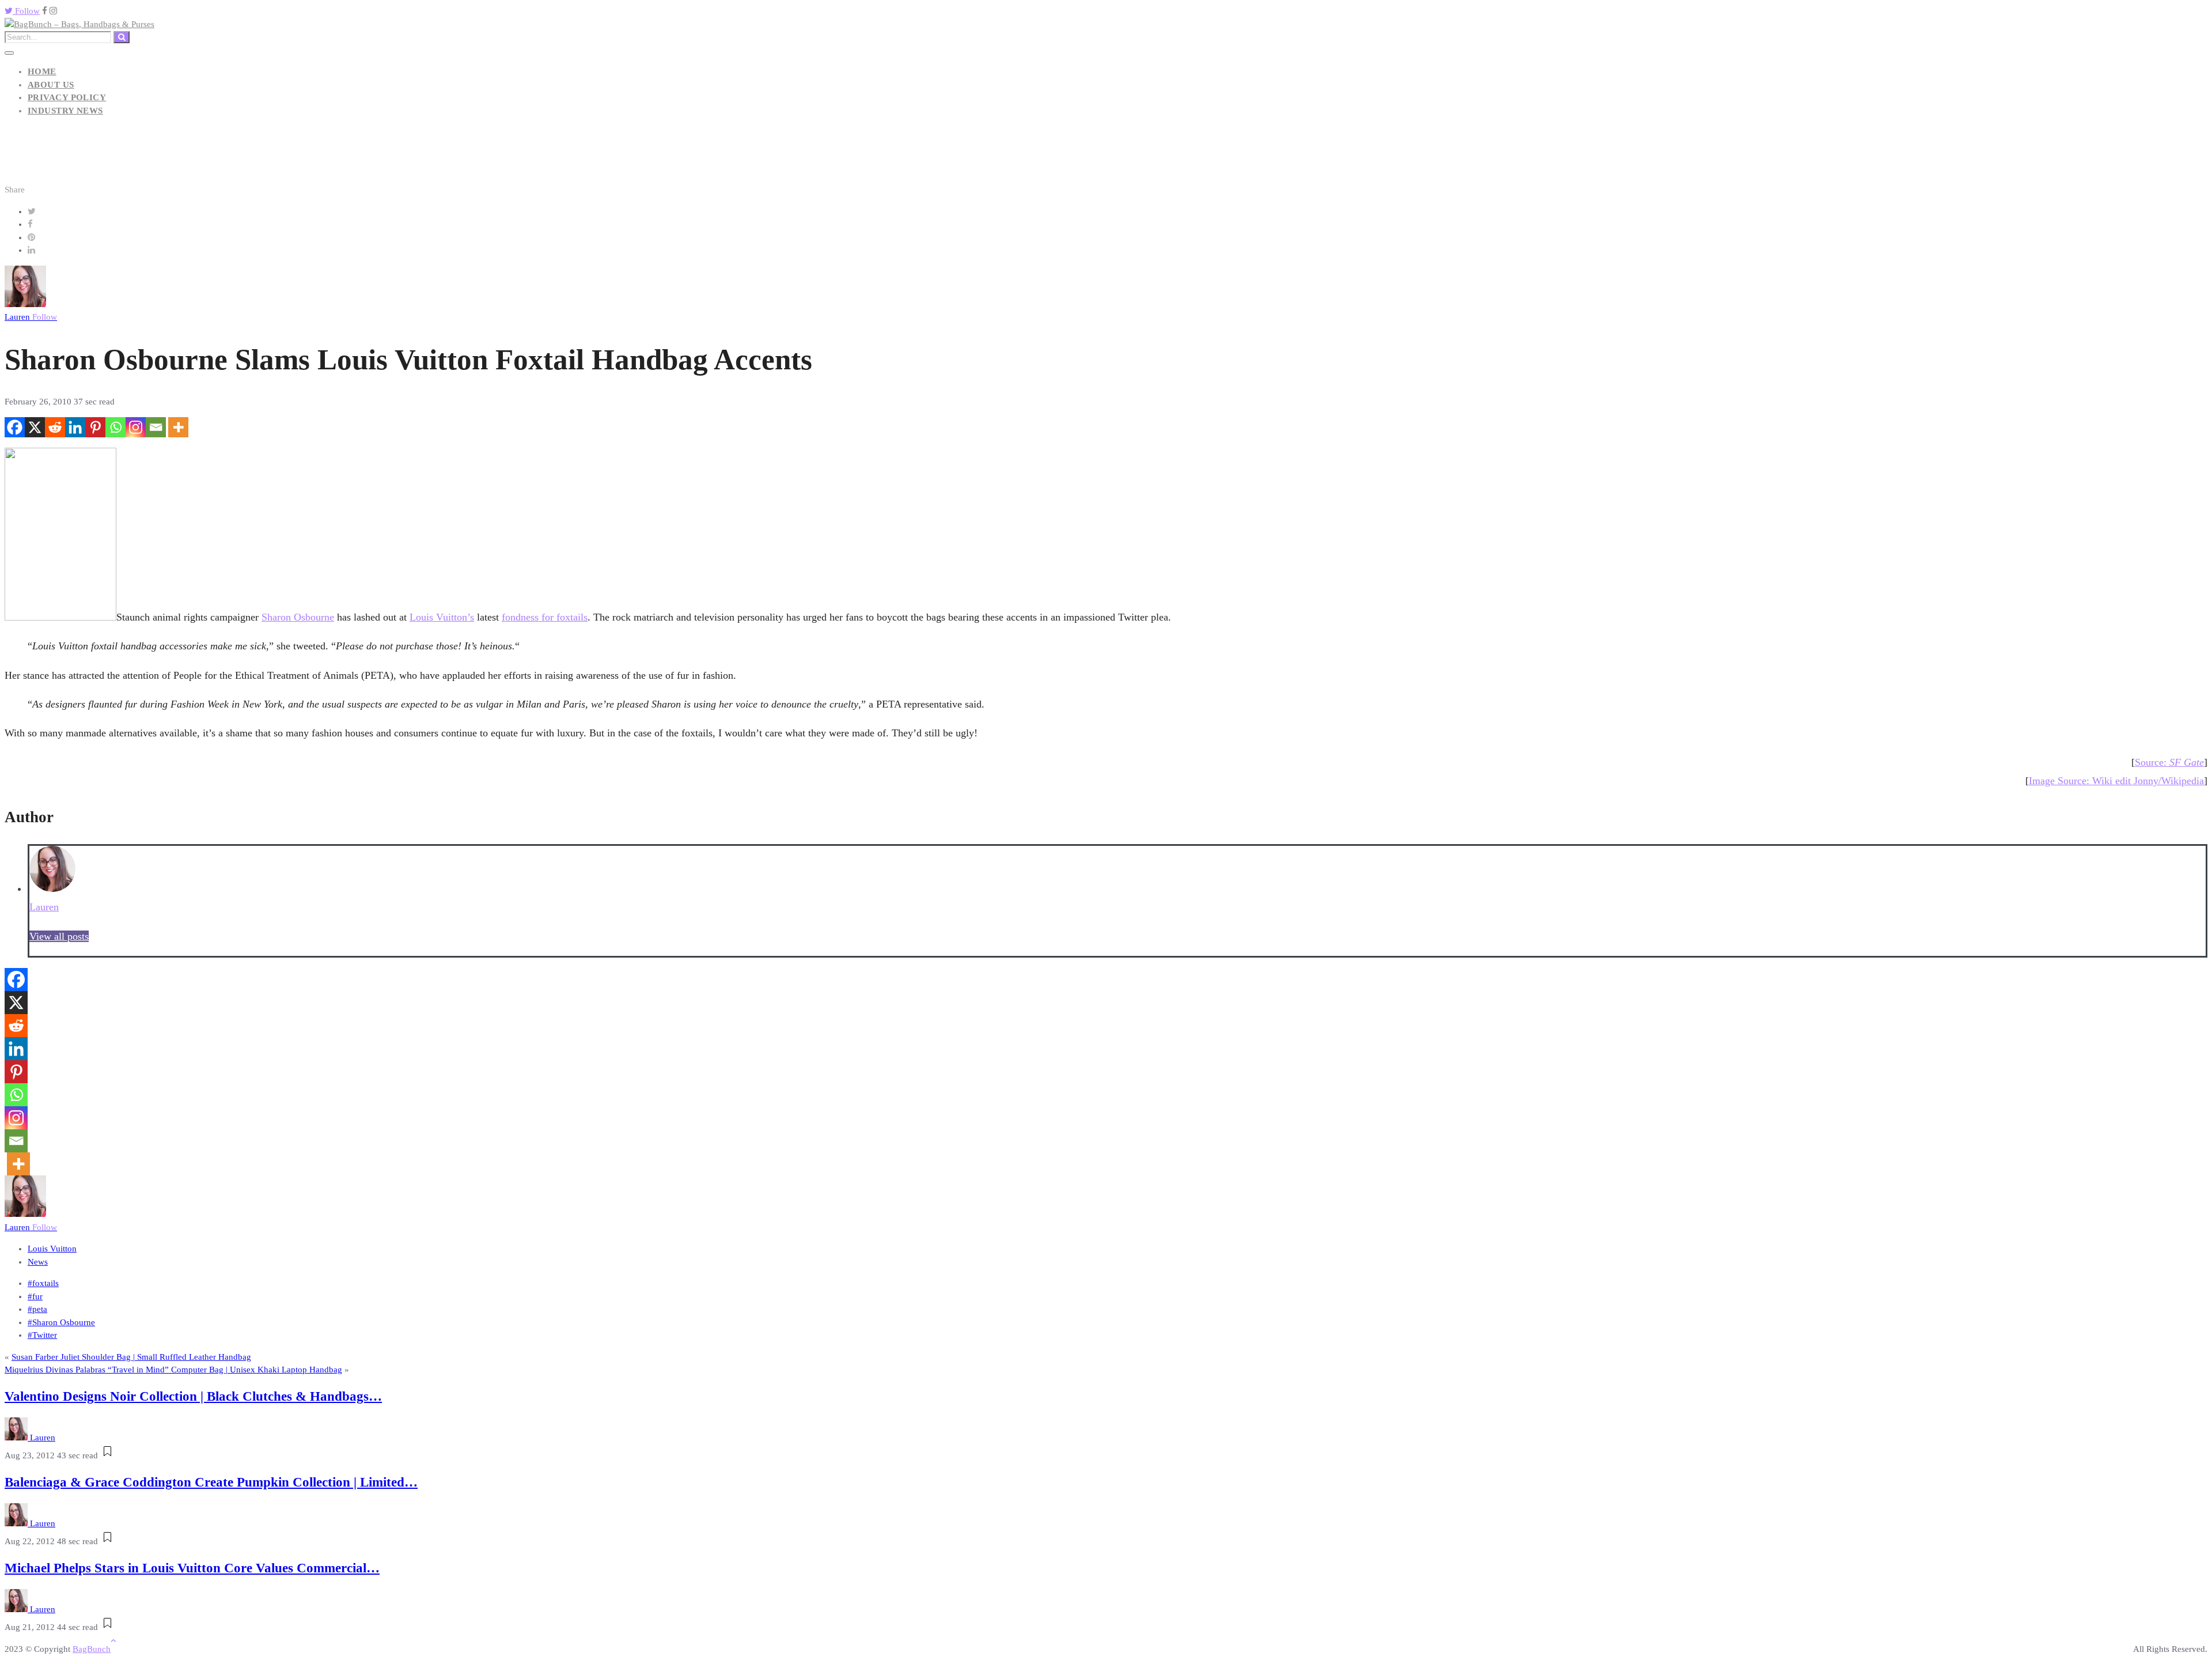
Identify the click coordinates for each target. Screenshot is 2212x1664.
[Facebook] (15, 427)
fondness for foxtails (545, 617)
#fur (35, 1296)
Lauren (31, 317)
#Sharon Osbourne (61, 1322)
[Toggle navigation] (9, 53)
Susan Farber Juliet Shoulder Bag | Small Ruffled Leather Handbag (131, 1357)
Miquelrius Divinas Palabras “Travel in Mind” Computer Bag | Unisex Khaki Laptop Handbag (173, 1370)
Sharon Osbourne (298, 617)
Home (42, 71)
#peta (37, 1309)
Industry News (65, 111)
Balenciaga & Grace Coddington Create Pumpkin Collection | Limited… (211, 1482)
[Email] (156, 427)
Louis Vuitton (52, 1249)
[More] (178, 427)
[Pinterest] (95, 427)
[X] (35, 427)
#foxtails (43, 1283)
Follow (26, 11)
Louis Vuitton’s (442, 617)
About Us (51, 85)
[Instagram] (136, 427)
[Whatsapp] (115, 427)
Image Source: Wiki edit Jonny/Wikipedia (2116, 781)
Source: (2169, 762)
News (38, 1262)
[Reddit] (55, 427)
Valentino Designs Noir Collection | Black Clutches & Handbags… (193, 1396)
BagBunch (92, 1649)
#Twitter (42, 1335)
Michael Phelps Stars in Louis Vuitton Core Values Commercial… (192, 1568)
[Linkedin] (75, 427)
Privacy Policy (67, 97)
